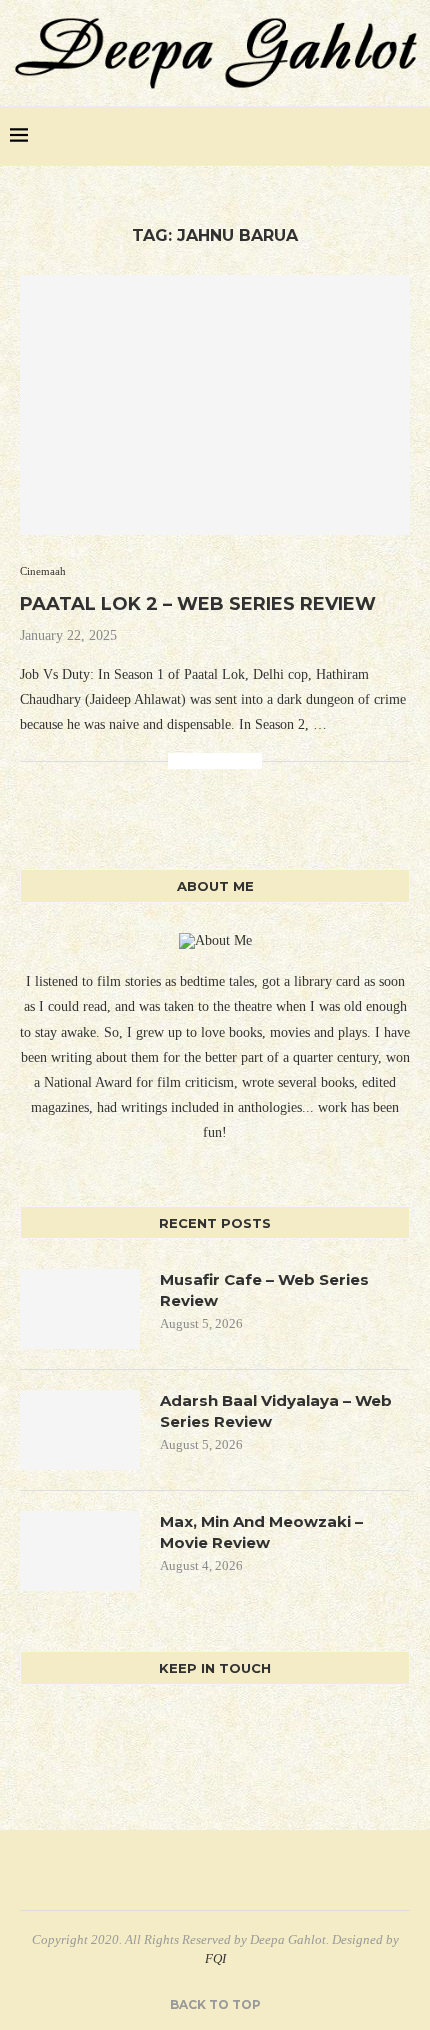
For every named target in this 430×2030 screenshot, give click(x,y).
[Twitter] (360, 136)
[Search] (410, 136)
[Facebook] (339, 136)
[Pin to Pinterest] (225, 761)
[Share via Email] (246, 761)
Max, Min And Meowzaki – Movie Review (261, 1532)
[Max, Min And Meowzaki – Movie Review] (80, 1551)
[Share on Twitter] (204, 761)
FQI (215, 1958)
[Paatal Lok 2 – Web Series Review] (215, 405)
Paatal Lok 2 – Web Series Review (198, 604)
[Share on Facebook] (183, 761)
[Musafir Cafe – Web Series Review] (80, 1309)
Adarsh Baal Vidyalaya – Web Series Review (276, 1411)
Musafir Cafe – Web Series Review (264, 1290)
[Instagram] (381, 136)
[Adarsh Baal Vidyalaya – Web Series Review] (80, 1430)
